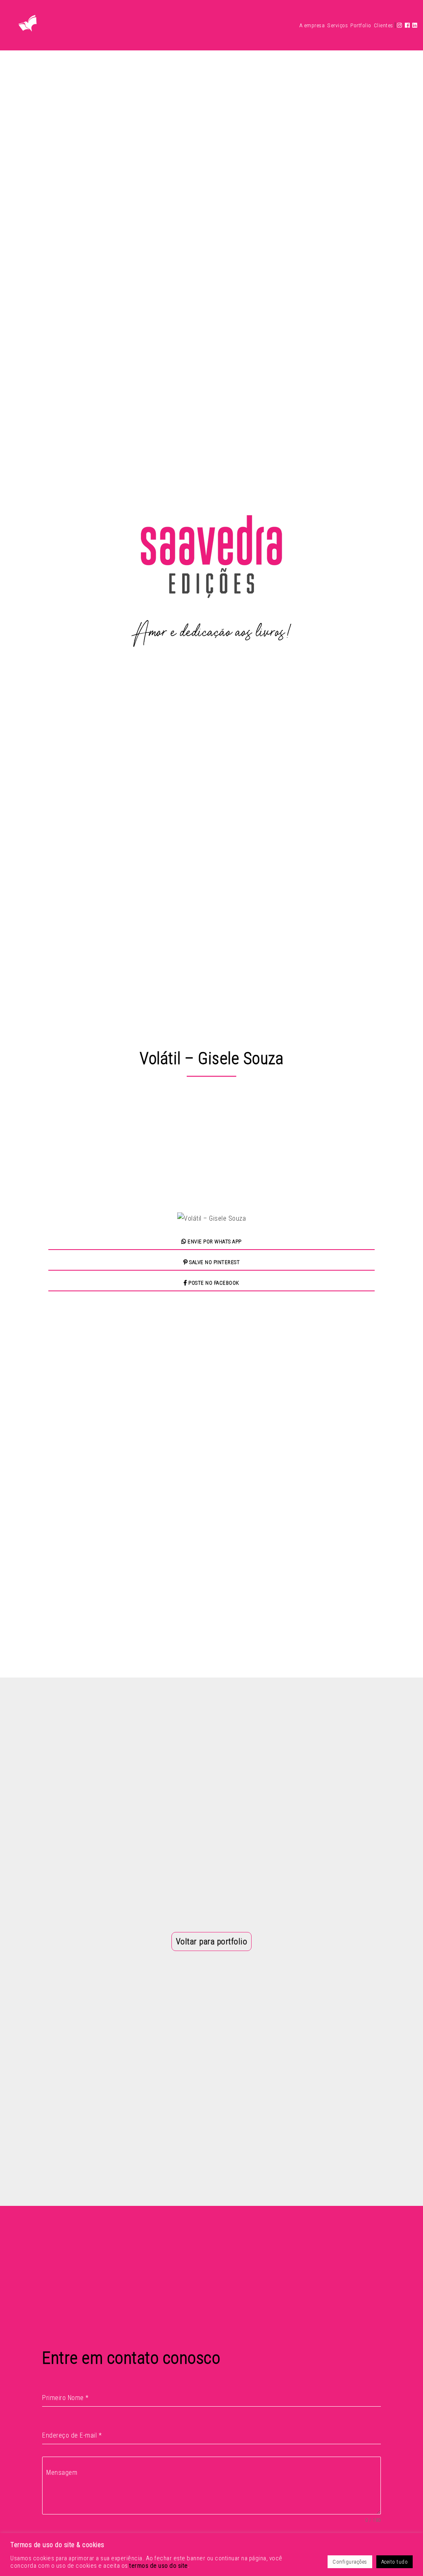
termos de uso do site (159, 2566)
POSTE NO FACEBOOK (213, 1283)
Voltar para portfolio (212, 1942)
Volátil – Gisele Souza (211, 1059)
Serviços (337, 25)
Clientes (384, 25)
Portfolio (361, 25)
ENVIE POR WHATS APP (214, 1242)
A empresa (312, 25)
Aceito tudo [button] (395, 2562)
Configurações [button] (350, 2562)
